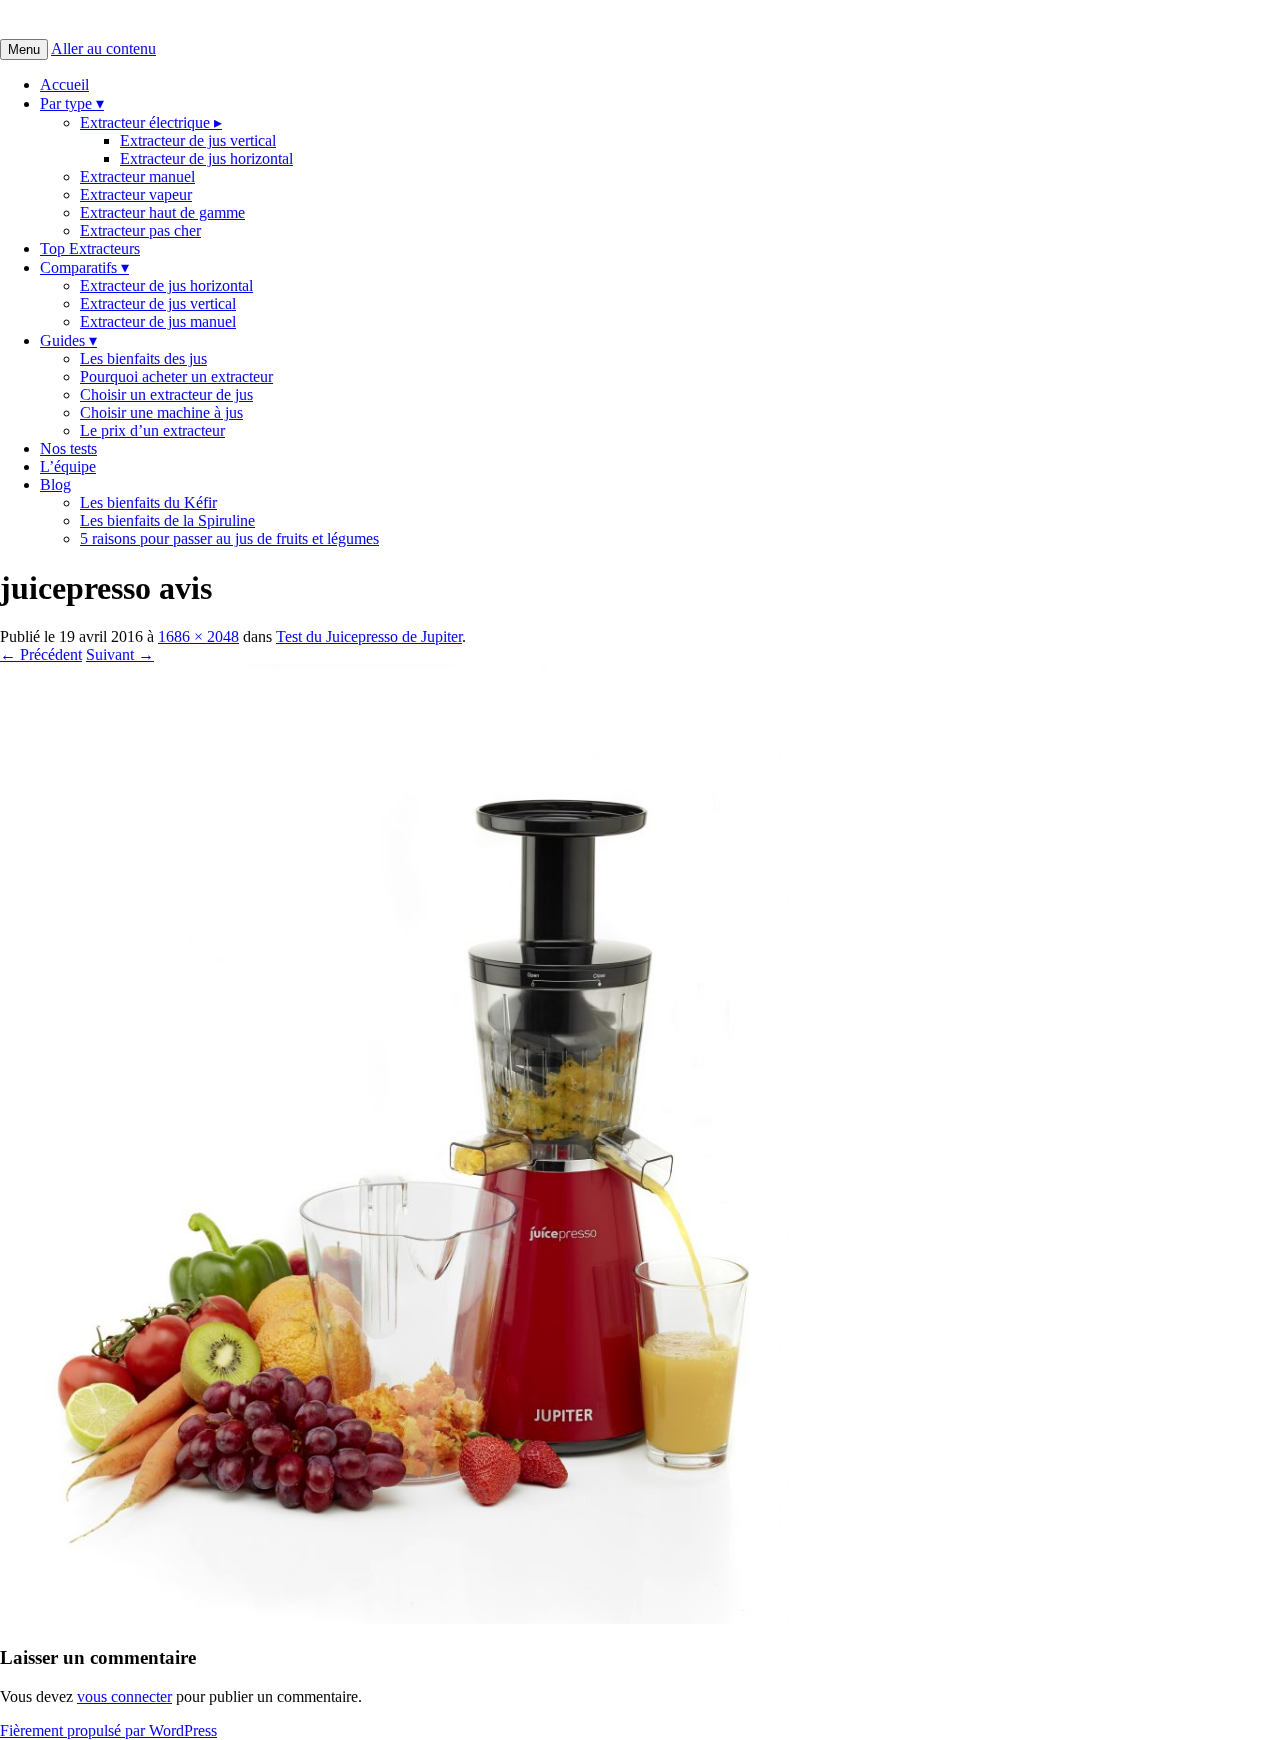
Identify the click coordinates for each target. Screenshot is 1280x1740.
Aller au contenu (103, 48)
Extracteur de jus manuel (158, 321)
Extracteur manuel (137, 176)
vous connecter (124, 1696)
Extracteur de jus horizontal (206, 158)
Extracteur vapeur (136, 194)
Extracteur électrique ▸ (151, 122)
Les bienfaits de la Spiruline (167, 520)
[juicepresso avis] (395, 1618)
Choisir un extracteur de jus (166, 394)
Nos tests (68, 448)
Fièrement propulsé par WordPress (108, 1730)
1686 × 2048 (198, 636)
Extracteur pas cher (140, 230)
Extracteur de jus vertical (198, 140)
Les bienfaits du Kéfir (148, 502)
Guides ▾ (68, 340)
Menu (24, 49)
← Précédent (41, 654)
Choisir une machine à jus (161, 412)
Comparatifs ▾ (84, 267)
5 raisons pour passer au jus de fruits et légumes (229, 538)
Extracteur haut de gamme (162, 212)
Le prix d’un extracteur (152, 430)
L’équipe (68, 466)
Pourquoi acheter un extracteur (176, 376)
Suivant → (120, 654)
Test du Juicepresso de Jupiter (369, 636)
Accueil (64, 84)
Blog (55, 484)
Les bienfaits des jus (143, 358)
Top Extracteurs (90, 248)
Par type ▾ (72, 103)
